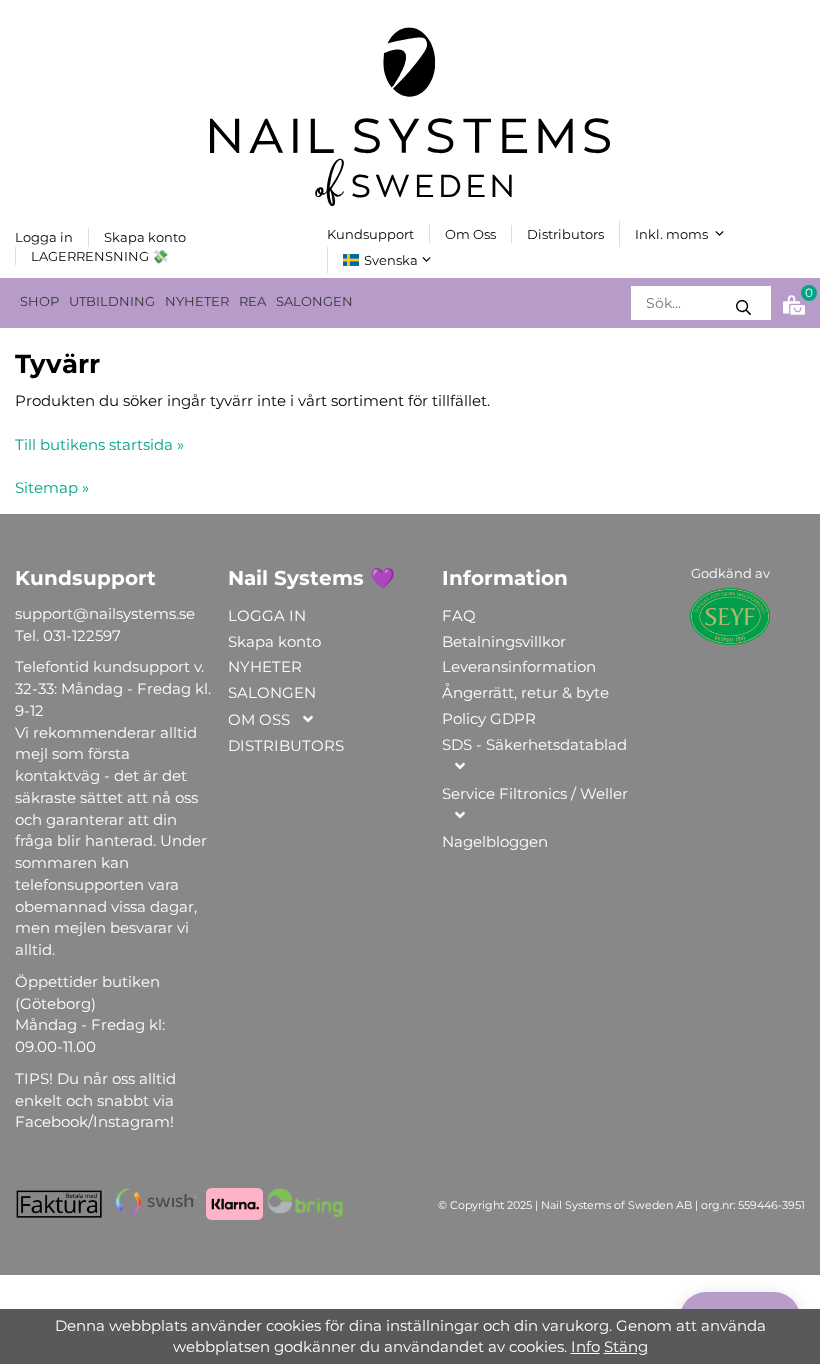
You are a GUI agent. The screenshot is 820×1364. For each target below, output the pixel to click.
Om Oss (470, 234)
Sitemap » (52, 487)
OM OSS (259, 719)
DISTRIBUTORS (286, 745)
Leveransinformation (519, 666)
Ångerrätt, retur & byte (525, 692)
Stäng (626, 1346)
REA (252, 301)
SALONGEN (314, 301)
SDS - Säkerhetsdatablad (534, 744)
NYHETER (197, 301)
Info (585, 1346)
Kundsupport (370, 234)
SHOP (39, 301)
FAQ (459, 615)
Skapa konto (145, 237)
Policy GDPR (489, 718)
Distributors (565, 234)
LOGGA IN (267, 615)
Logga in (44, 237)
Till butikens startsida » (99, 444)
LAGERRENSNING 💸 (99, 256)
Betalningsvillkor (504, 641)
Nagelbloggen (495, 841)
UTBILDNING (112, 301)
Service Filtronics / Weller (535, 793)
